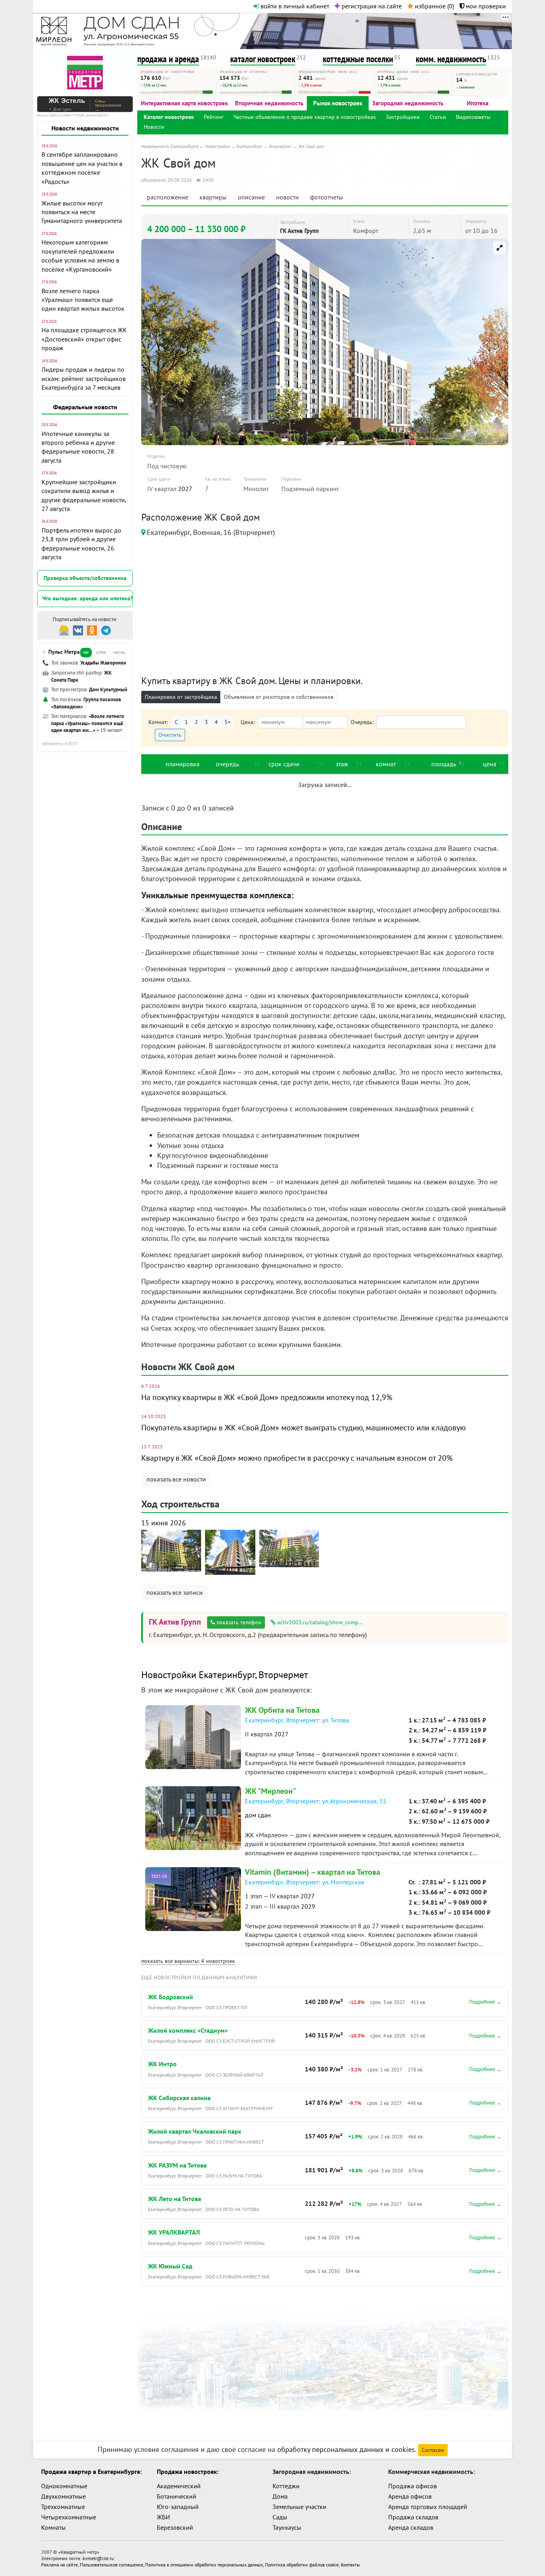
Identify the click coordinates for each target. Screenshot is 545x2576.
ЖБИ (163, 2517)
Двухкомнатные (63, 2496)
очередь (227, 764)
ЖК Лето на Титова (175, 2199)
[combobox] (422, 722)
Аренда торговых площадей (428, 2507)
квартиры (213, 197)
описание (251, 197)
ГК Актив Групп (299, 231)
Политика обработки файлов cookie (302, 2565)
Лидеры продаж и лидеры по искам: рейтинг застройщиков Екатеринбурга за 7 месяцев (84, 378)
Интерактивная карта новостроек (184, 103)
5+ (228, 722)
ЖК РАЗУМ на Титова (177, 2165)
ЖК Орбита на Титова (282, 1710)
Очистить (170, 735)
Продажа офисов (413, 2486)
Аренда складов (411, 2527)
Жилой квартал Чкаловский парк (195, 2131)
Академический (179, 2486)
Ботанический (177, 2496)
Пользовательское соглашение (112, 2565)
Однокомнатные (64, 2486)
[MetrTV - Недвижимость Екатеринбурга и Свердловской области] (85, 72)
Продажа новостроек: (188, 2471)
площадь (444, 764)
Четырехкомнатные (69, 2517)
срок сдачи (284, 764)
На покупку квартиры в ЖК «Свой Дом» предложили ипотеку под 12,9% (267, 1397)
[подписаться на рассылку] (64, 630)
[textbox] (382, 723)
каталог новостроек (263, 59)
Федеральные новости (85, 407)
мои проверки (485, 6)
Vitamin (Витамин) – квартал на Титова (313, 1872)
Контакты (350, 2565)
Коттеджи (286, 2486)
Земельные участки (299, 2507)
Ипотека (478, 103)
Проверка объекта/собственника (85, 578)
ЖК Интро (162, 2064)
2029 (308, 1906)
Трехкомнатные (63, 2507)
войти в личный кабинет (294, 6)
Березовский (175, 2527)
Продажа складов (413, 2517)
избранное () (434, 6)
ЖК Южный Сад (170, 2266)
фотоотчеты (327, 197)
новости (287, 197)
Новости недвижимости (85, 128)
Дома (280, 2496)
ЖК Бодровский (171, 1997)
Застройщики (403, 117)
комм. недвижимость (451, 59)
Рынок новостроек (338, 103)
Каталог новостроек (169, 117)
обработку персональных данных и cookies (346, 2449)
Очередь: (362, 722)
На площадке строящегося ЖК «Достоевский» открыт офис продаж (84, 339)
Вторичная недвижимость (269, 103)
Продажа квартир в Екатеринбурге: (91, 2471)
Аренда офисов (410, 2496)
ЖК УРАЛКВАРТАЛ (174, 2232)
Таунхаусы (287, 2527)
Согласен (433, 2450)
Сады (280, 2517)
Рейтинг (214, 117)
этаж (342, 764)
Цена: (248, 722)
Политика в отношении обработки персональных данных (204, 2565)
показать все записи (175, 1592)
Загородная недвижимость (408, 103)
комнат (386, 764)
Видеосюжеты (473, 117)
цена (490, 764)
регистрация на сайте (371, 6)
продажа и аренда (168, 59)
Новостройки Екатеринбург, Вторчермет (225, 1675)
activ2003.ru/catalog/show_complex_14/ (321, 1622)
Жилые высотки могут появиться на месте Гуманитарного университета (82, 212)
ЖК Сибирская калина (179, 2098)
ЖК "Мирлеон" (271, 1791)
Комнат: (158, 722)
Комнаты (53, 2527)
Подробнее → (485, 2002)
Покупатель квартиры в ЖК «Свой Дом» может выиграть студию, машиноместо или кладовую (303, 1428)
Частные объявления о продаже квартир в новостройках (305, 117)
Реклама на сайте (59, 2565)
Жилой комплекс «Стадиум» (188, 2030)
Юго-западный (178, 2507)
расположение (168, 197)
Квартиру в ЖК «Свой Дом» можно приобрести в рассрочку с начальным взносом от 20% (297, 1458)
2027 (185, 489)
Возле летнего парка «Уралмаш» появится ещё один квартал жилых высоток (83, 300)
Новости (154, 127)
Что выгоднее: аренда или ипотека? (87, 598)
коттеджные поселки (358, 59)
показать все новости (176, 1479)
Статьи (438, 117)
